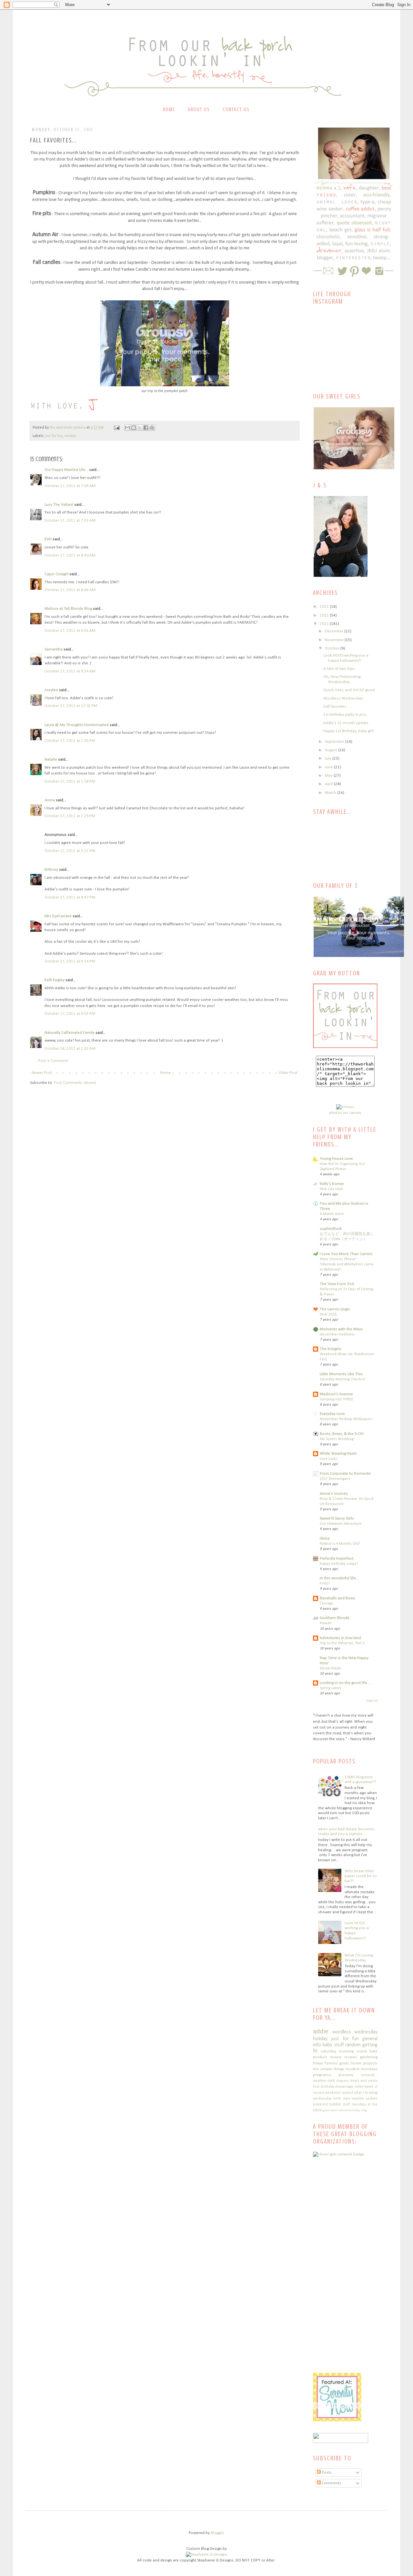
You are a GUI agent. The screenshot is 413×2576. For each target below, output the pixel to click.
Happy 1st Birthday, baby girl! (349, 731)
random (70, 436)
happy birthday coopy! (339, 1564)
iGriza (325, 1538)
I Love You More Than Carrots (346, 1254)
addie (321, 2032)
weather (320, 2081)
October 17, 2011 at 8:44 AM (70, 590)
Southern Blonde (335, 1618)
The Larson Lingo (335, 1309)
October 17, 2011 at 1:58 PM (70, 781)
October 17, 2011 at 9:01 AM (70, 631)
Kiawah (326, 1623)
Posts (326, 2472)
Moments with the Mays (341, 1329)
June (329, 767)
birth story (342, 2099)
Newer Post (42, 1073)
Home (169, 109)
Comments (331, 2483)
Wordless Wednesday (343, 698)
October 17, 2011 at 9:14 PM (70, 961)
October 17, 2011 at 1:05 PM (70, 741)
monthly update (365, 2099)
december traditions (337, 1335)
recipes (351, 2057)
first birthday (324, 2087)
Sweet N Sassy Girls (337, 1518)
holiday (320, 2039)
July (329, 758)
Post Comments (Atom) (75, 1083)
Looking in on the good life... (345, 1683)
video (359, 2087)
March (331, 793)
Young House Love (336, 1159)
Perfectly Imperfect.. (337, 1558)
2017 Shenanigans (335, 1479)
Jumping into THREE (337, 1399)
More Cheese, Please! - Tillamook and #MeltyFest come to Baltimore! (347, 1264)
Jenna (50, 800)
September (335, 742)
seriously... (369, 2075)
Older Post (288, 1073)
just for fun (54, 436)
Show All (372, 1701)
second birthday (349, 2110)
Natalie (51, 759)
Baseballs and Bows (337, 1598)
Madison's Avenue (336, 1394)
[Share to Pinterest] (152, 428)
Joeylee (51, 690)
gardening (369, 2057)
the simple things (329, 2069)
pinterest (321, 2104)
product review (327, 2057)
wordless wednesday (355, 2032)
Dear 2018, (328, 1314)
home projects (364, 2063)
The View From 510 (337, 1284)
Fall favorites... (336, 706)
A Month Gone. (332, 1214)
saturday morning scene (344, 2051)
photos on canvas (345, 1113)
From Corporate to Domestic (345, 1474)
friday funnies (325, 2063)
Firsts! (325, 1584)
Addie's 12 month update (346, 723)
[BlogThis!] (134, 428)
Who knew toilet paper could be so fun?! (361, 1876)
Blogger (217, 2533)
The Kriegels (331, 1349)
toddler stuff (340, 2104)
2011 (325, 624)
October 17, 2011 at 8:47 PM (70, 897)
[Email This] (127, 428)
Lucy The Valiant (59, 505)
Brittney (51, 870)
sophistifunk (331, 1229)
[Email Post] (116, 428)
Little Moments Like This (341, 1374)
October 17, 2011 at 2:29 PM (70, 816)
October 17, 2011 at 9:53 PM (70, 1014)
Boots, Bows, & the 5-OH (342, 1434)
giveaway (346, 2075)
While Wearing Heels (338, 1454)
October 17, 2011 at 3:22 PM (70, 851)
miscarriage (344, 2087)
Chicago (326, 1604)
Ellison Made (330, 1668)
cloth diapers (338, 2081)
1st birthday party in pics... (346, 715)
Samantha (54, 649)
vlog (364, 2110)
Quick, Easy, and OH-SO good (349, 690)
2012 (325, 615)
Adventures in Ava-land (340, 1638)
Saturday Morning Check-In (343, 1379)
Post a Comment (53, 1061)
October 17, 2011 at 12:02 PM (71, 706)
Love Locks (329, 1459)
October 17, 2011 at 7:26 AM (70, 520)
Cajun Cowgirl (56, 574)
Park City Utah (332, 1189)
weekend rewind (339, 2093)
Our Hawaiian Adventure (341, 1524)
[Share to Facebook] (146, 428)
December (335, 631)
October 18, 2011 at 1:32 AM (70, 1049)
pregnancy (322, 2075)
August (332, 750)
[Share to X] (140, 428)
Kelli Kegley (55, 980)
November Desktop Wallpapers (346, 1419)
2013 (325, 607)
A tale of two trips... (341, 669)
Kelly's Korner (332, 1184)
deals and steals (364, 2081)
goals (344, 2063)
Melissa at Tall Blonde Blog (68, 609)
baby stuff (333, 2045)
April (329, 784)
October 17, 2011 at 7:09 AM (70, 486)
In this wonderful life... (339, 1578)
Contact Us (236, 109)
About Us (199, 109)
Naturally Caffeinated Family (70, 1033)
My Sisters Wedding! (337, 1439)
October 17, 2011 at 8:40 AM (70, 555)
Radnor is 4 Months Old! (340, 1544)
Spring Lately (331, 1688)
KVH (48, 539)
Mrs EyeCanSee (58, 916)
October (333, 648)
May (329, 776)
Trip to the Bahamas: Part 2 (342, 1643)
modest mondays (362, 2069)
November (335, 640)
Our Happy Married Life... (66, 470)
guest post (330, 2110)
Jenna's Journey (334, 1494)
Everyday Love (332, 1414)
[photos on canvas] (345, 1107)
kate (374, 2051)
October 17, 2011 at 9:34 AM (70, 671)
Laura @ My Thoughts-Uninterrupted (77, 725)
